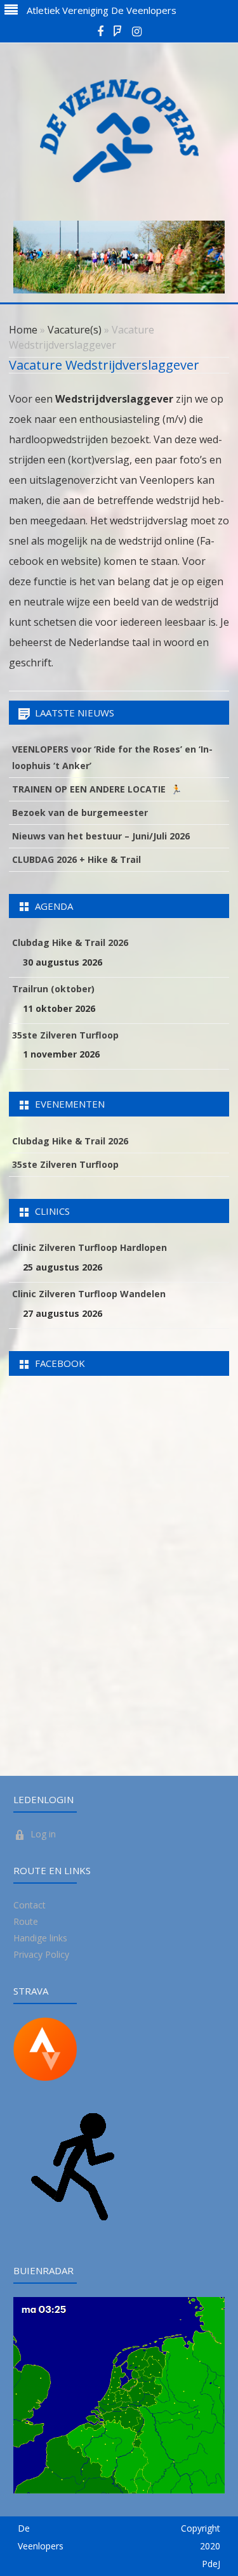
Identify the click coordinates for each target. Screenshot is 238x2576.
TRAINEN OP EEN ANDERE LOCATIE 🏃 (97, 789)
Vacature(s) (75, 330)
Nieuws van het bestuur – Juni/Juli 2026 (101, 836)
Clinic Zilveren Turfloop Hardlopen (89, 1247)
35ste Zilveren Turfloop (65, 1035)
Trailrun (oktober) (53, 989)
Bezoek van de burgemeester (80, 812)
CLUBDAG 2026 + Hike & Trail (76, 859)
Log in (43, 1834)
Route (26, 1921)
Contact (30, 1905)
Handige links (40, 1938)
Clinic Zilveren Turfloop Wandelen (89, 1294)
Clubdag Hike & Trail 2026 (70, 942)
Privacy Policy (41, 1954)
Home (23, 330)
